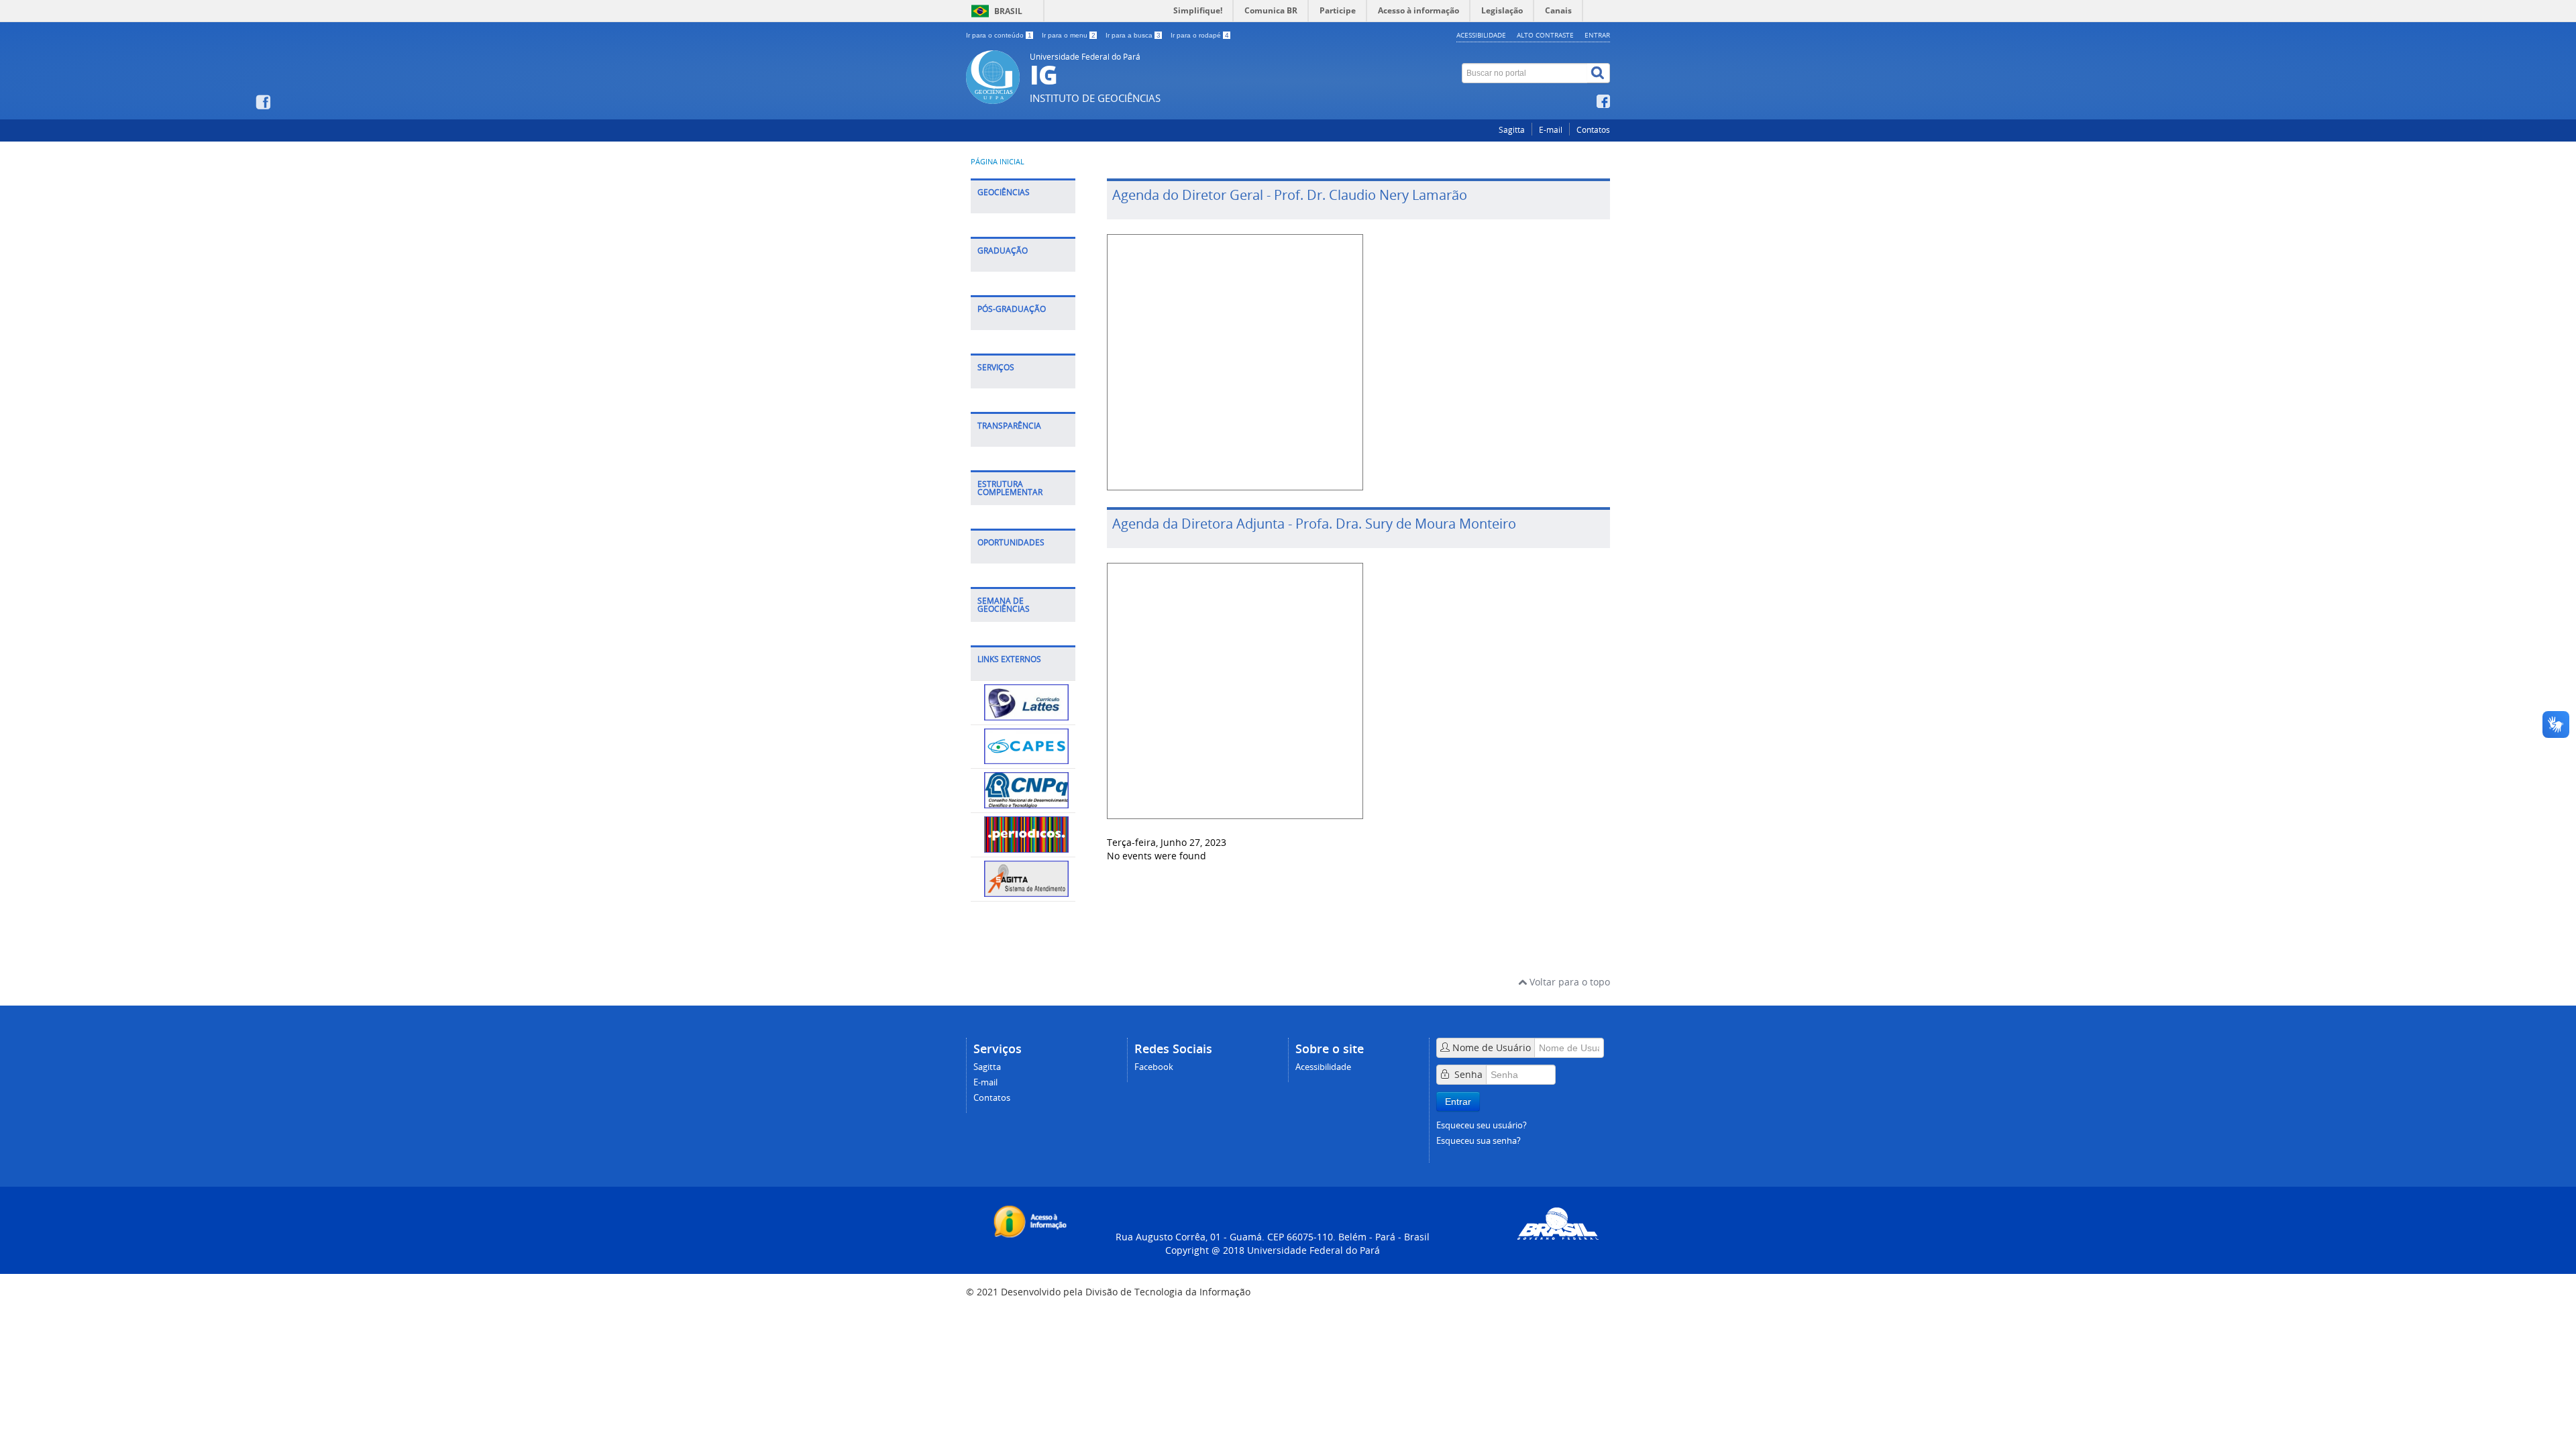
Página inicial (998, 162)
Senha (1468, 1074)
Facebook (1154, 1067)
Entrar (1597, 35)
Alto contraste (1545, 35)
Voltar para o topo (1568, 982)
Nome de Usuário (1492, 1048)
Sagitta (1512, 130)
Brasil (1008, 11)
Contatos (1593, 130)
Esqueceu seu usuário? (1482, 1125)
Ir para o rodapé (1200, 35)
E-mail (1551, 130)
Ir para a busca (1133, 35)
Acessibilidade (1481, 35)
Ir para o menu (1069, 35)
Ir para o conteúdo (999, 35)
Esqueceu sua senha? (1479, 1141)
